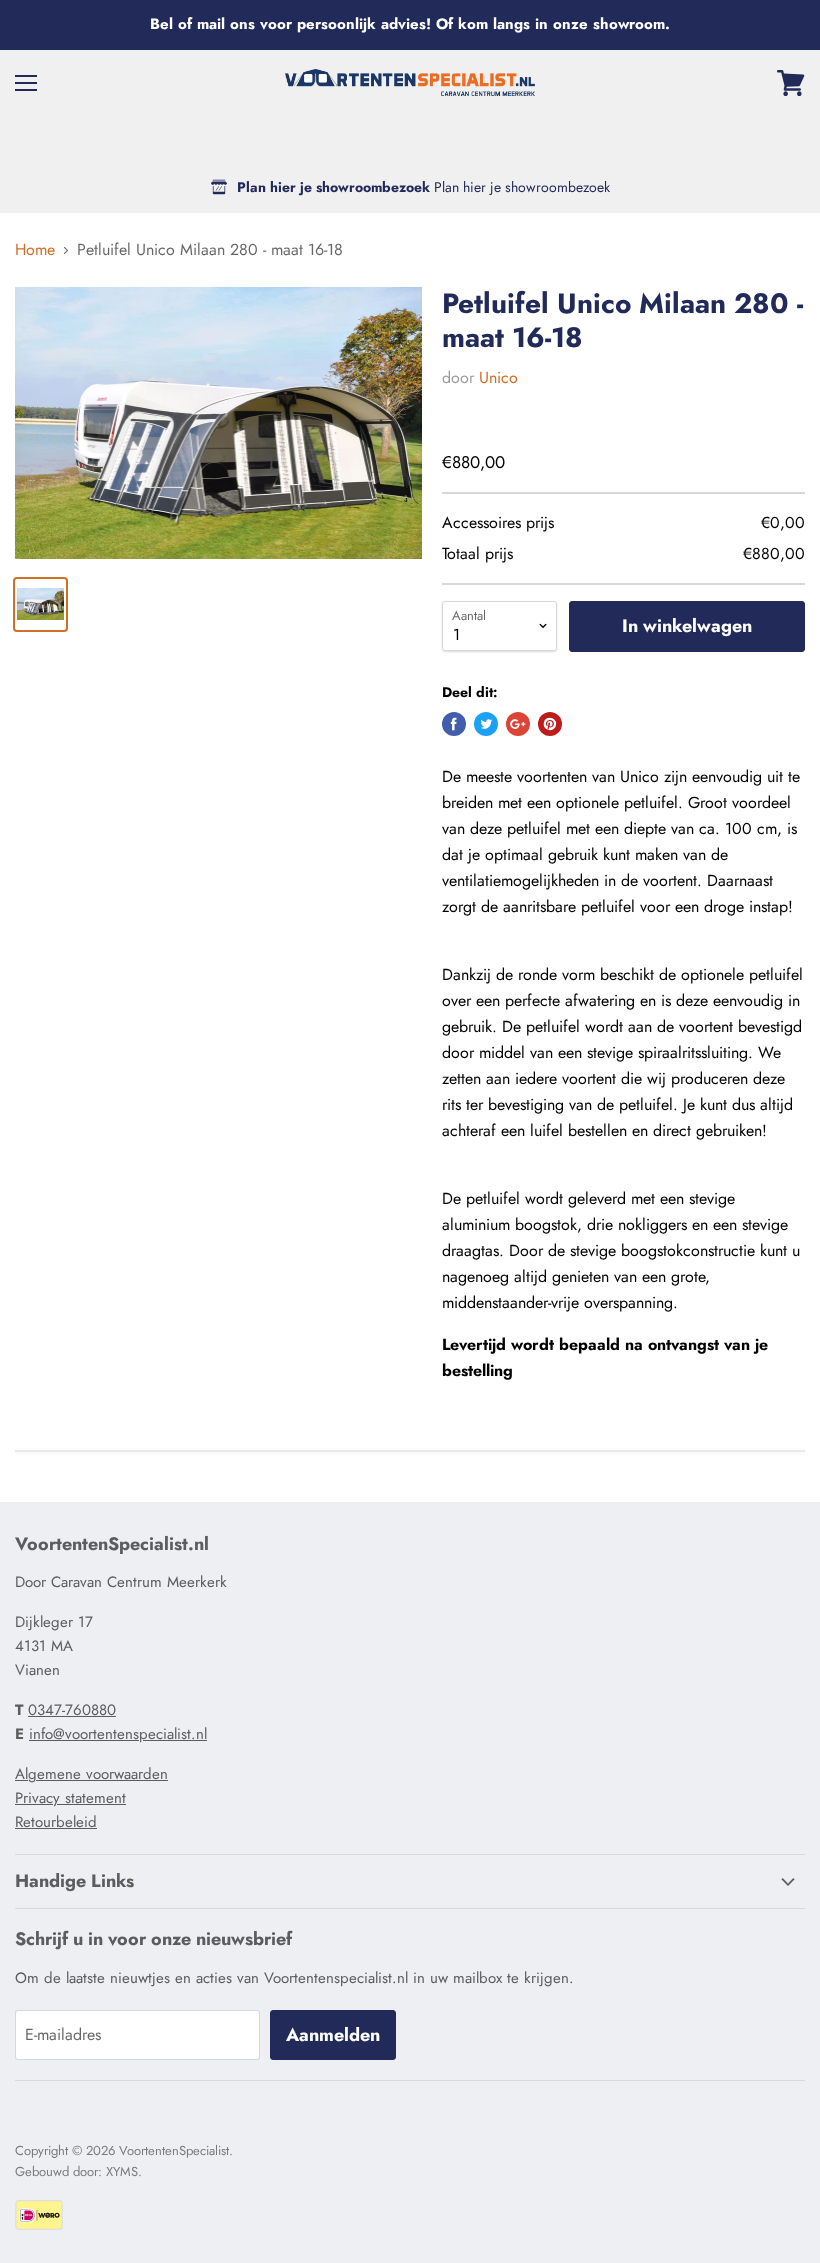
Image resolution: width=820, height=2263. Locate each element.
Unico (498, 377)
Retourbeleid (56, 1822)
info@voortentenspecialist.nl (118, 1734)
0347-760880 (72, 1710)
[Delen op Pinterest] (550, 724)
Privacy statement (70, 1798)
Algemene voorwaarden (91, 1774)
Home (35, 250)
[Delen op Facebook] (454, 724)
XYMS (122, 2171)
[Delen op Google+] (518, 724)
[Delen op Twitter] (486, 724)
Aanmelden (333, 2035)
